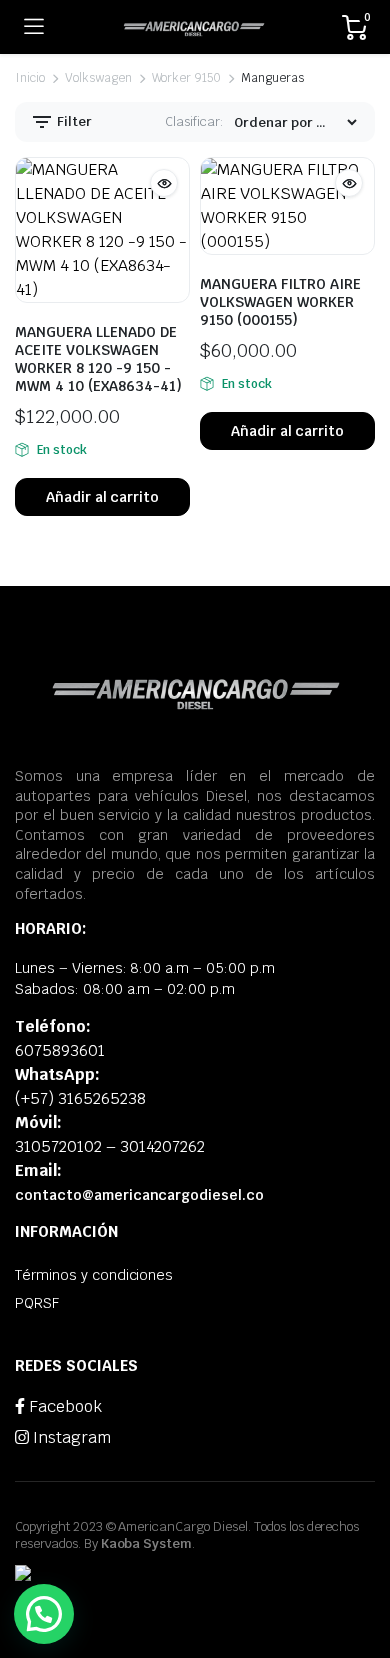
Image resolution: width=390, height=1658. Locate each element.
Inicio (30, 78)
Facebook (63, 1406)
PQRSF (37, 1303)
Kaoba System (147, 1543)
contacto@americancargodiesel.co (139, 1195)
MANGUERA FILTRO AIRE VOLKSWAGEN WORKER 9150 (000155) (280, 302)
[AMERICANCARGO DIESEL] (193, 27)
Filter (73, 121)
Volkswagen (98, 78)
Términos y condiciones (94, 1275)
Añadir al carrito (103, 497)
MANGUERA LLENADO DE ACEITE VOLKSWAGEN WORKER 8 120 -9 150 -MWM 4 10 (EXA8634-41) (98, 359)
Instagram (70, 1437)
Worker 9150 (187, 78)
